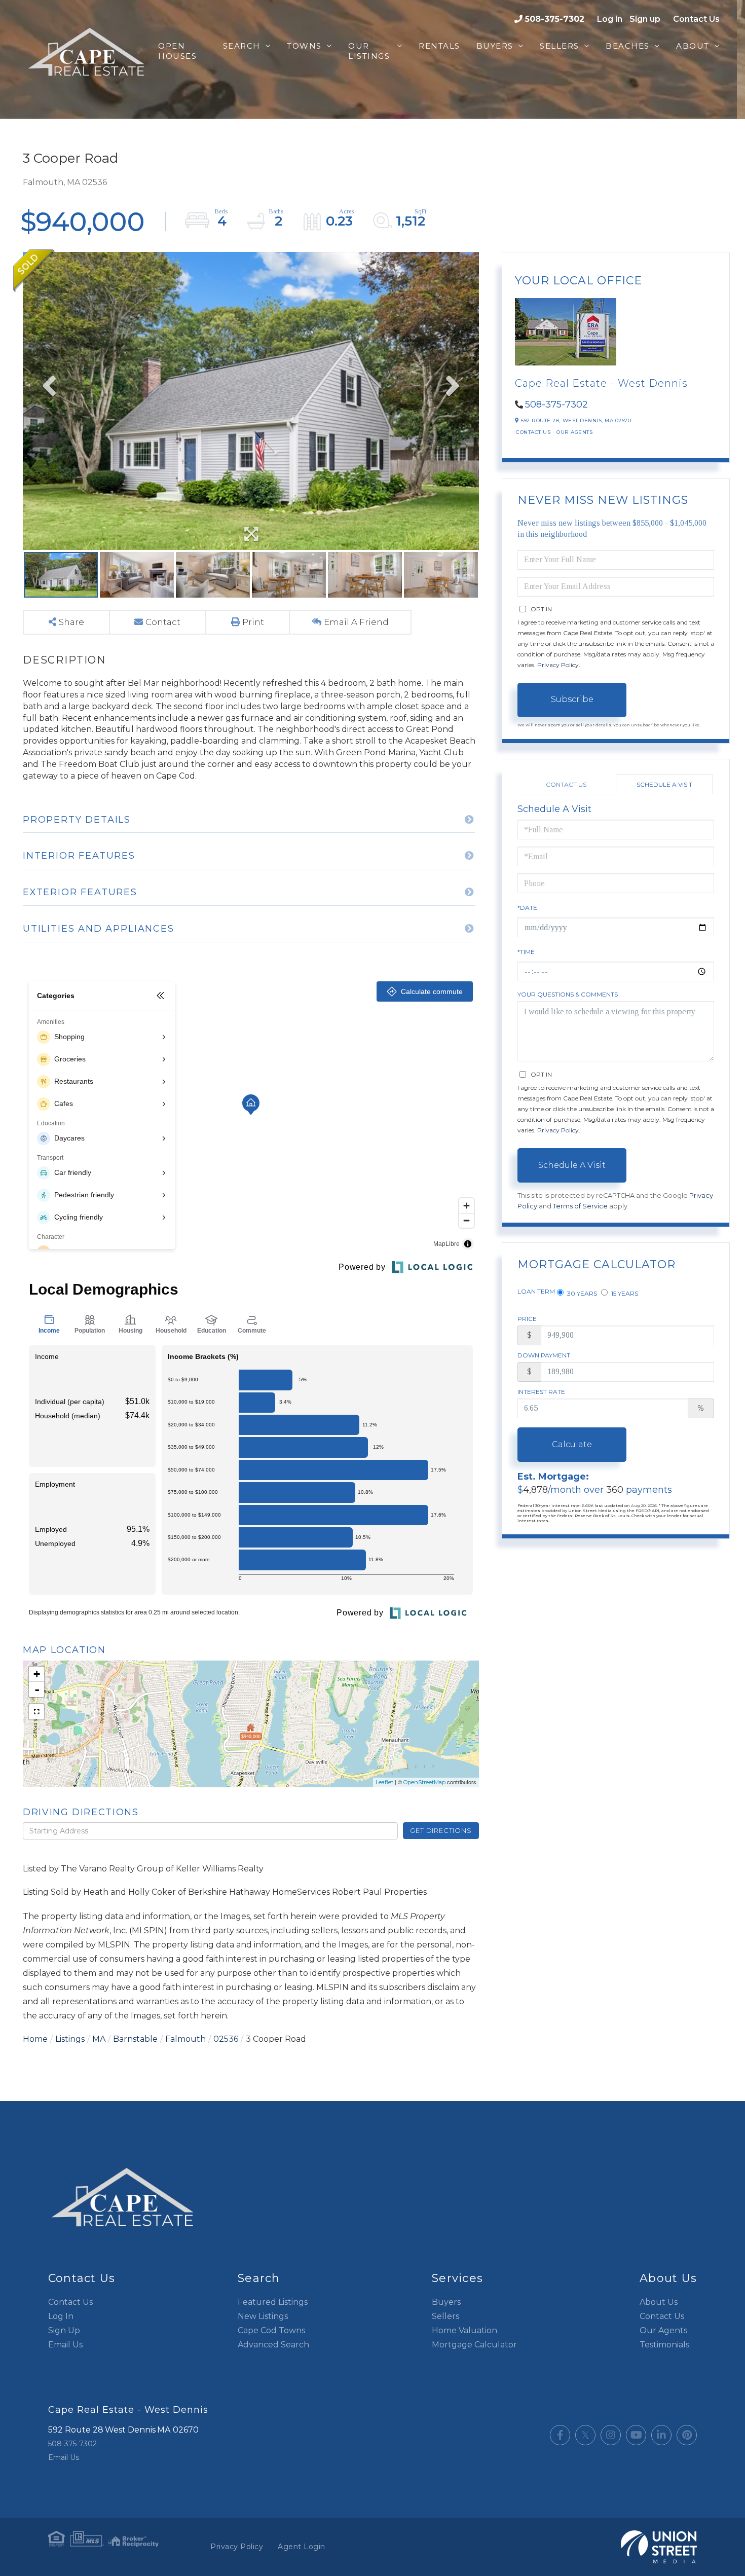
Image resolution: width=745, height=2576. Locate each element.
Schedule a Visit (664, 784)
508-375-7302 (555, 19)
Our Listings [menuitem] (369, 51)
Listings (70, 2039)
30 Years (581, 1293)
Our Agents (574, 432)
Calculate (572, 1444)
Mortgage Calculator (474, 2345)
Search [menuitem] (242, 46)
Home (35, 2039)
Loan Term (536, 1291)
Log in (610, 19)
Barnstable (135, 2039)
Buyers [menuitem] (495, 46)
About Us (659, 2302)
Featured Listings (273, 2302)
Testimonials (664, 2345)
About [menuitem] (693, 46)
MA (99, 2039)
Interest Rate (541, 1392)
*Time (526, 952)
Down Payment (544, 1355)
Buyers (446, 2302)
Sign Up (64, 2330)
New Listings (263, 2316)
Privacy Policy (558, 665)
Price (527, 1319)
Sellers (445, 2316)
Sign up (645, 19)
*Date (527, 908)
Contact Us (696, 19)
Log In (61, 2316)
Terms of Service (580, 1206)
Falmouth (185, 2039)
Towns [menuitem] (304, 46)
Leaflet (384, 1782)
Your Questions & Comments (568, 994)
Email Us (65, 2345)
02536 (226, 2039)
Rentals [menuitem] (439, 46)
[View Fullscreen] (36, 1712)
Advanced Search (273, 2345)
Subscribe (572, 699)
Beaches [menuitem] (628, 46)
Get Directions (441, 1830)
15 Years (624, 1293)
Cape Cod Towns (271, 2330)
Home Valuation (464, 2330)
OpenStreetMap (424, 1782)
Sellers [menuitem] (560, 46)
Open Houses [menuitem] (177, 51)
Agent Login (302, 2547)
